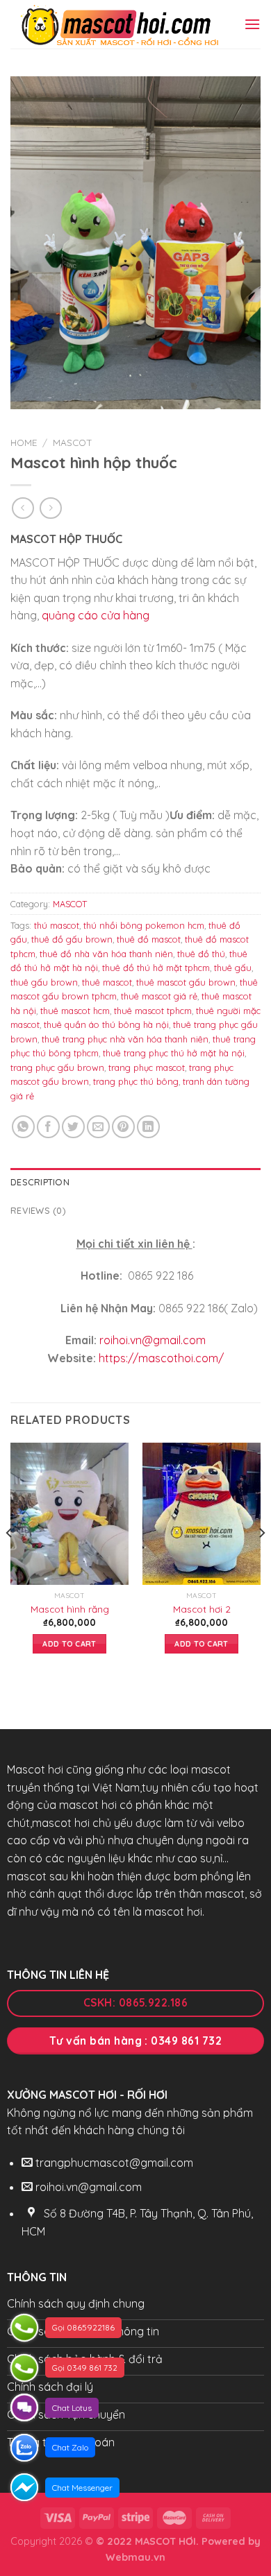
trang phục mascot (147, 1067)
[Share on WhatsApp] (23, 1127)
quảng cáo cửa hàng (96, 615)
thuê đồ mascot (149, 939)
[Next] (261, 1560)
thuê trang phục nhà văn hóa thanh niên (125, 1039)
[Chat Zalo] (24, 2448)
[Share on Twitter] (73, 1127)
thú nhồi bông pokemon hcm (144, 925)
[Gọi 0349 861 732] (24, 2368)
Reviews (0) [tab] (38, 1210)
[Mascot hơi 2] (202, 1513)
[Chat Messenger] (24, 2487)
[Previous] (10, 1560)
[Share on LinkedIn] (148, 1127)
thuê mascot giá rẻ (159, 996)
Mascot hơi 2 (202, 1609)
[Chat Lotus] (24, 2407)
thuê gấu (233, 968)
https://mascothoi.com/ (161, 1358)
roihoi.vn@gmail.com (153, 1340)
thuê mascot (107, 982)
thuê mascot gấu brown (186, 982)
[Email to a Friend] (98, 1127)
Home (24, 442)
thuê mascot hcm (75, 1011)
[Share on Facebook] (48, 1127)
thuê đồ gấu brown (72, 939)
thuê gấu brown (44, 982)
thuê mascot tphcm (153, 1011)
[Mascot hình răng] (69, 1513)
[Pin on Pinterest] (123, 1127)
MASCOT (73, 442)
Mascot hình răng (70, 1609)
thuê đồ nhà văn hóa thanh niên (106, 954)
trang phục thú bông (136, 1081)
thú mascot (57, 925)
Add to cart (69, 1644)
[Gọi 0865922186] (24, 2328)
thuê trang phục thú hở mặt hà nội (174, 1053)
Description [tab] (40, 1182)
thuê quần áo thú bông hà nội (106, 1024)
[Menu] (252, 24)
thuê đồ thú (201, 954)
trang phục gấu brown (57, 1067)
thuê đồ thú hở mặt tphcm (156, 968)
